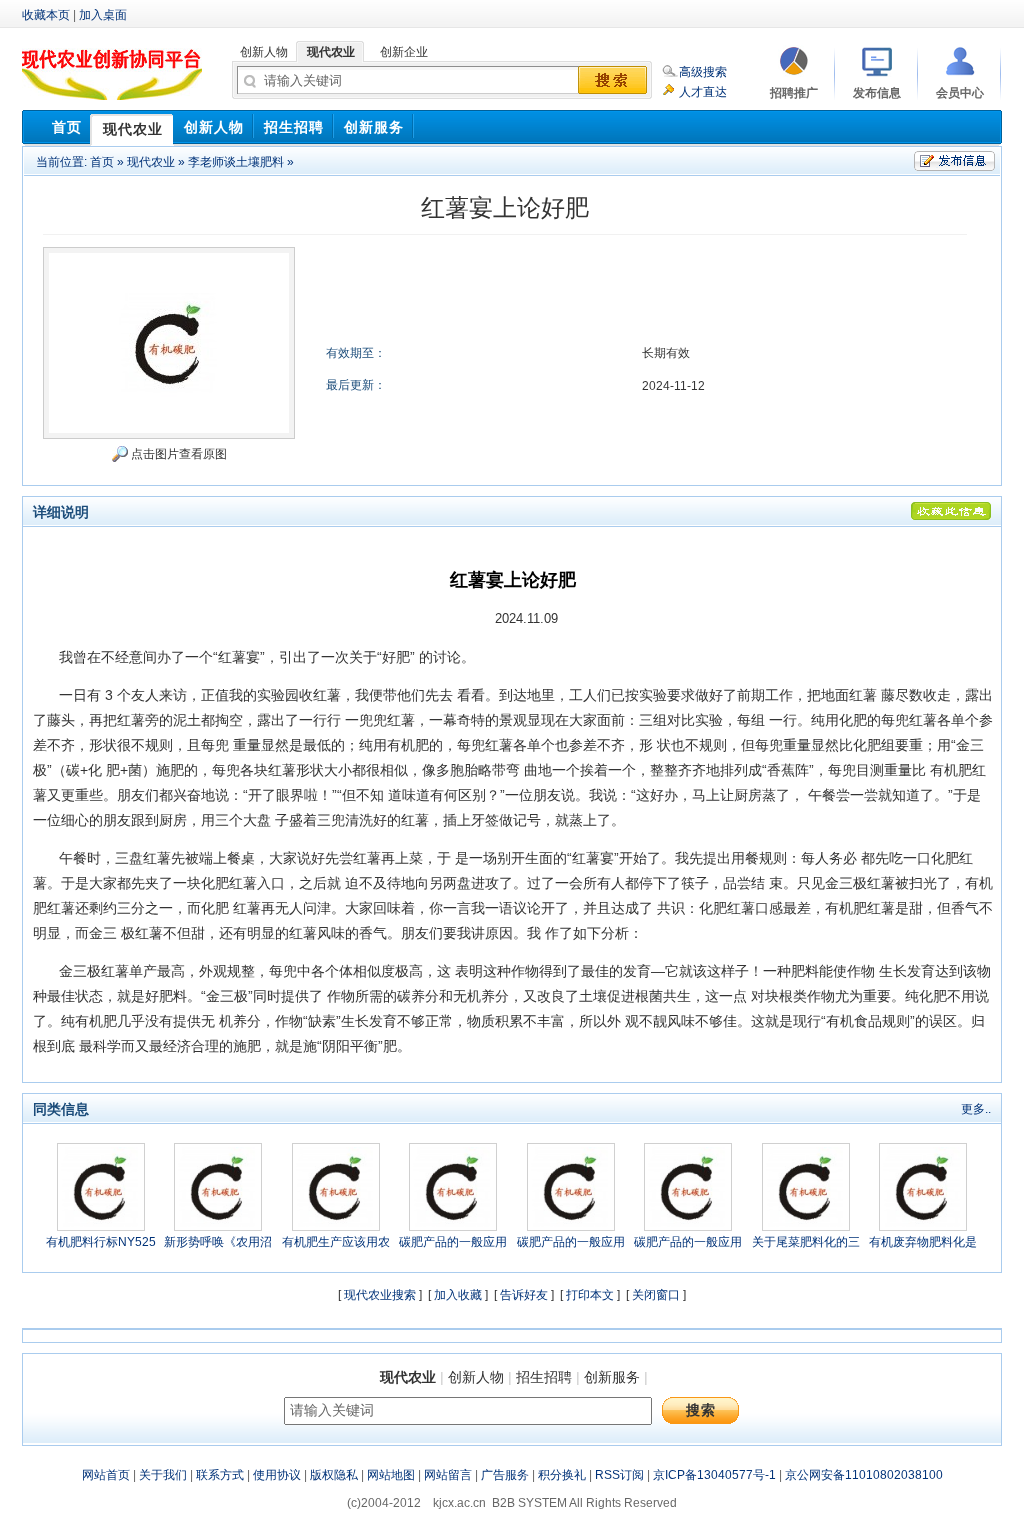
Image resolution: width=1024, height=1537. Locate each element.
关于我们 (163, 1475)
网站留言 (448, 1475)
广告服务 (505, 1475)
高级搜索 (703, 72)
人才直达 (703, 92)
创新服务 (612, 1377)
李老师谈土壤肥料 (236, 162)
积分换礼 (562, 1475)
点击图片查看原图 (177, 454)
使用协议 (277, 1475)
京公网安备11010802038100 (864, 1475)
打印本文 (590, 1295)
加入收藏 (458, 1295)
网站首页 (106, 1475)
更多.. (976, 1109)
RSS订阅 (619, 1475)
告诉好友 (524, 1295)
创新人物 (476, 1377)
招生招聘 (544, 1377)
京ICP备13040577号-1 (714, 1475)
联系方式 (220, 1475)
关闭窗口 (656, 1295)
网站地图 (391, 1475)
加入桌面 (103, 15)
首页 (102, 162)
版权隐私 (334, 1475)
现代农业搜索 (380, 1295)
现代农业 (151, 162)
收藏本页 (46, 15)
